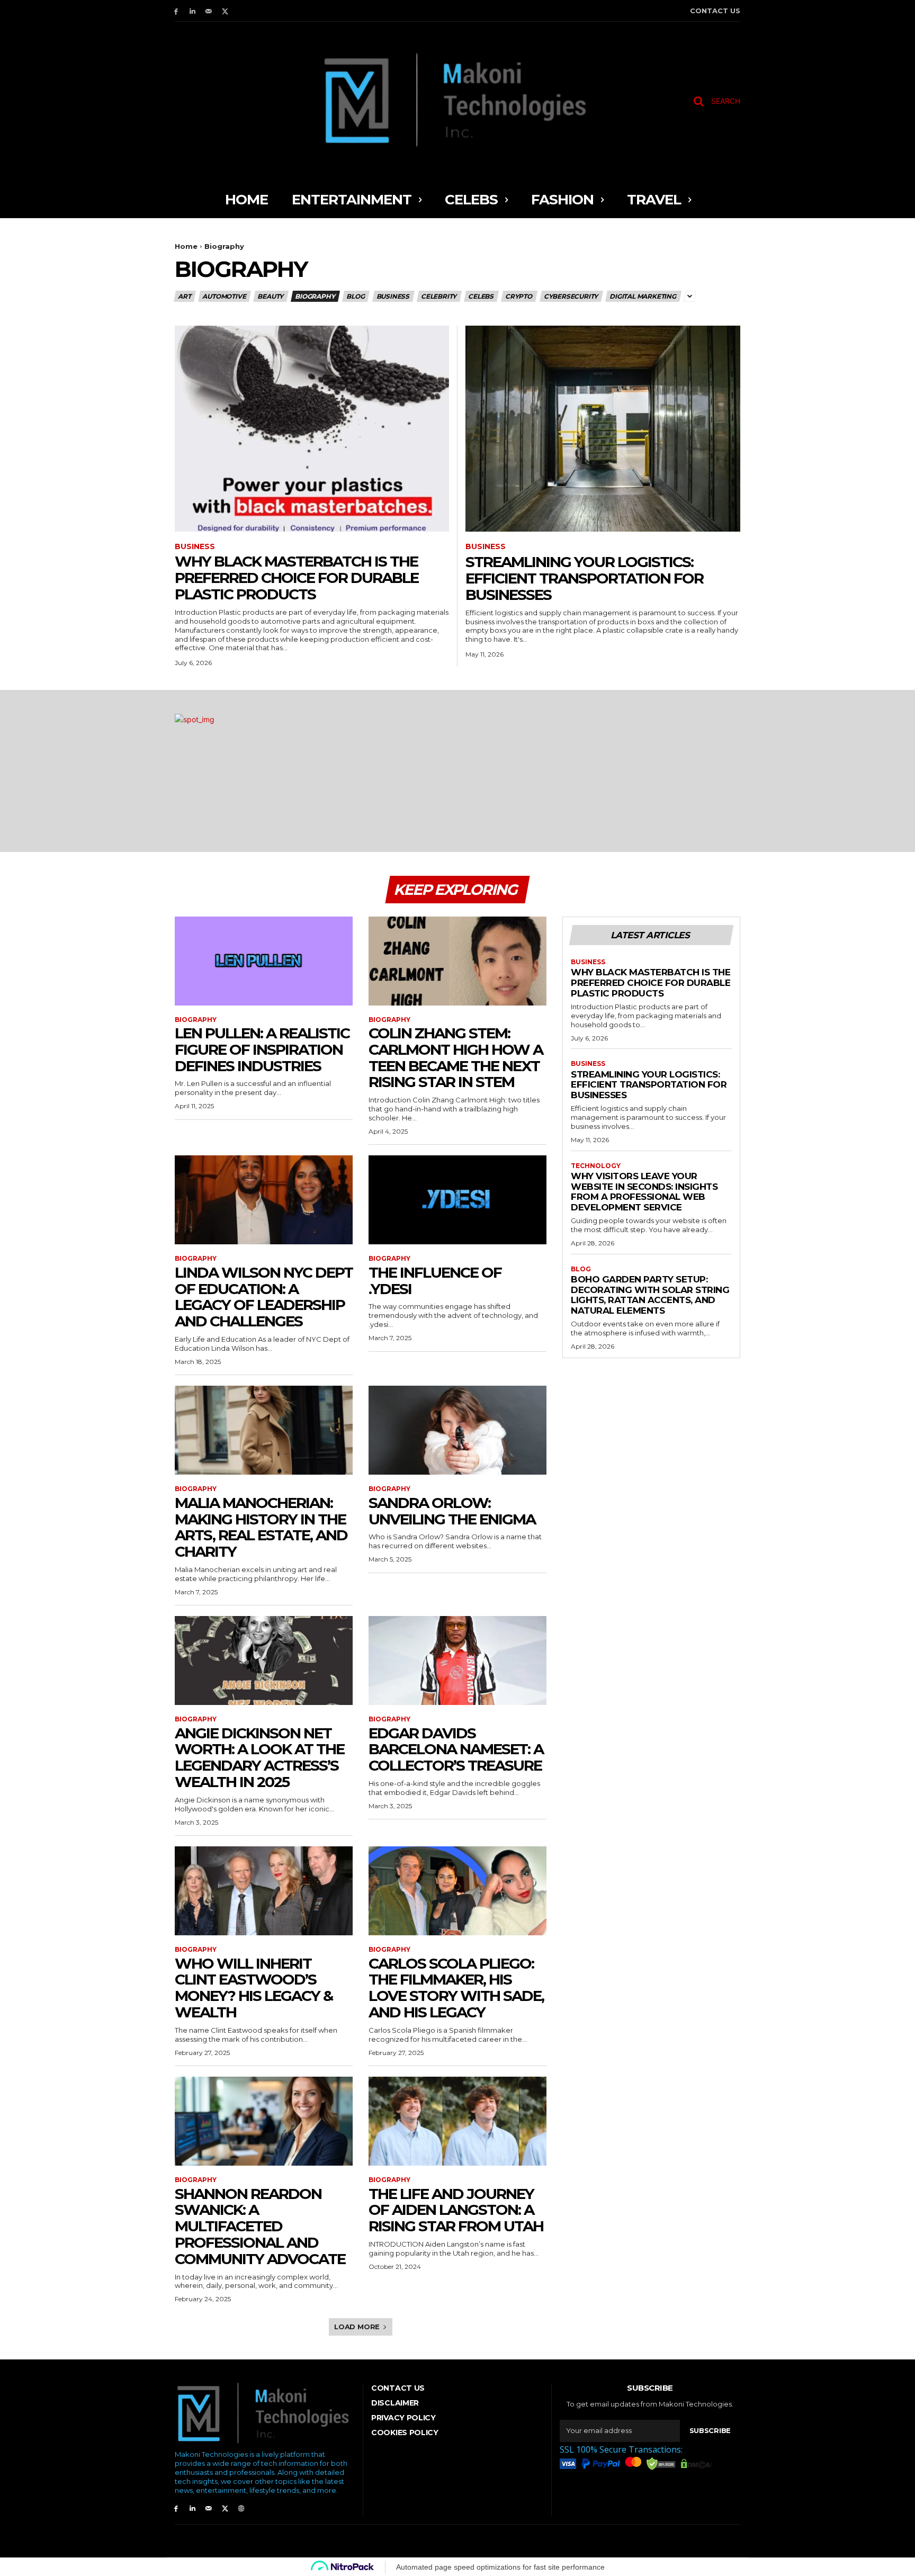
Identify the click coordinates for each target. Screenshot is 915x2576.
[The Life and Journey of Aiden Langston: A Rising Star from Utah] (457, 2121)
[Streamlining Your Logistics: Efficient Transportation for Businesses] (603, 429)
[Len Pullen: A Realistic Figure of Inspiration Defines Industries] (264, 961)
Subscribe (710, 2430)
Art (184, 296)
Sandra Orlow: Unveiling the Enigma (452, 1511)
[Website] (241, 2508)
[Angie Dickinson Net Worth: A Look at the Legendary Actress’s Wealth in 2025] (264, 1661)
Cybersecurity (571, 296)
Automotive (224, 296)
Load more (357, 2327)
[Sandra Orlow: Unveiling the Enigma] (457, 1430)
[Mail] (209, 11)
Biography (315, 296)
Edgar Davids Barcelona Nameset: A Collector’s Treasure (456, 1749)
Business (393, 296)
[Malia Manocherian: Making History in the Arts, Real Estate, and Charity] (264, 1430)
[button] (713, 101)
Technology (596, 1166)
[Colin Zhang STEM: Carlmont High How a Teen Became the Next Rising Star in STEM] (457, 961)
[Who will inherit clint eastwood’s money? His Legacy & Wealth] (264, 1891)
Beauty (270, 296)
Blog (355, 296)
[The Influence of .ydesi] (457, 1200)
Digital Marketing (643, 296)
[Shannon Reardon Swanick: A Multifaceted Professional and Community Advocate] (264, 2121)
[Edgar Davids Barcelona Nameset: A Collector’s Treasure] (457, 1661)
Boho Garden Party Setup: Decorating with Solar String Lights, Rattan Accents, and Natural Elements (650, 1295)
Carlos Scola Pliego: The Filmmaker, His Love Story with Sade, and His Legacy (456, 1988)
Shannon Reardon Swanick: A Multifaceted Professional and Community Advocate (260, 2226)
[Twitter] (225, 11)
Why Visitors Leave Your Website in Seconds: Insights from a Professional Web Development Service (644, 1192)
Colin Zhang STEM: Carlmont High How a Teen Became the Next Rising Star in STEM (456, 1057)
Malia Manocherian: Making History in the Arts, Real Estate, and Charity (261, 1527)
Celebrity (439, 296)
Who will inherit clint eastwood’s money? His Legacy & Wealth (254, 1988)
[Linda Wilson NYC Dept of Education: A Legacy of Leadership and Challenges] (264, 1200)
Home (186, 246)
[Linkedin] (192, 11)
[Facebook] (176, 11)
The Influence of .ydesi (435, 1281)
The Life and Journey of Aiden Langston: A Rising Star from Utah (456, 2210)
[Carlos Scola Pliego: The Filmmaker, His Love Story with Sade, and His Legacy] (457, 1891)
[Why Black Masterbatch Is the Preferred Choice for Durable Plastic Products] (312, 429)
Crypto (519, 296)
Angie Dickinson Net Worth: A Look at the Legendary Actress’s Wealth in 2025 (259, 1757)
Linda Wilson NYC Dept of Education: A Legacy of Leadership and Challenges (264, 1297)
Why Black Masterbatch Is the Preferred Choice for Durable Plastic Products (297, 578)
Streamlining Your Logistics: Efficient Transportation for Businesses (584, 578)
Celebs (481, 296)
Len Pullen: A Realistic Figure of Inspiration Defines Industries (262, 1049)
